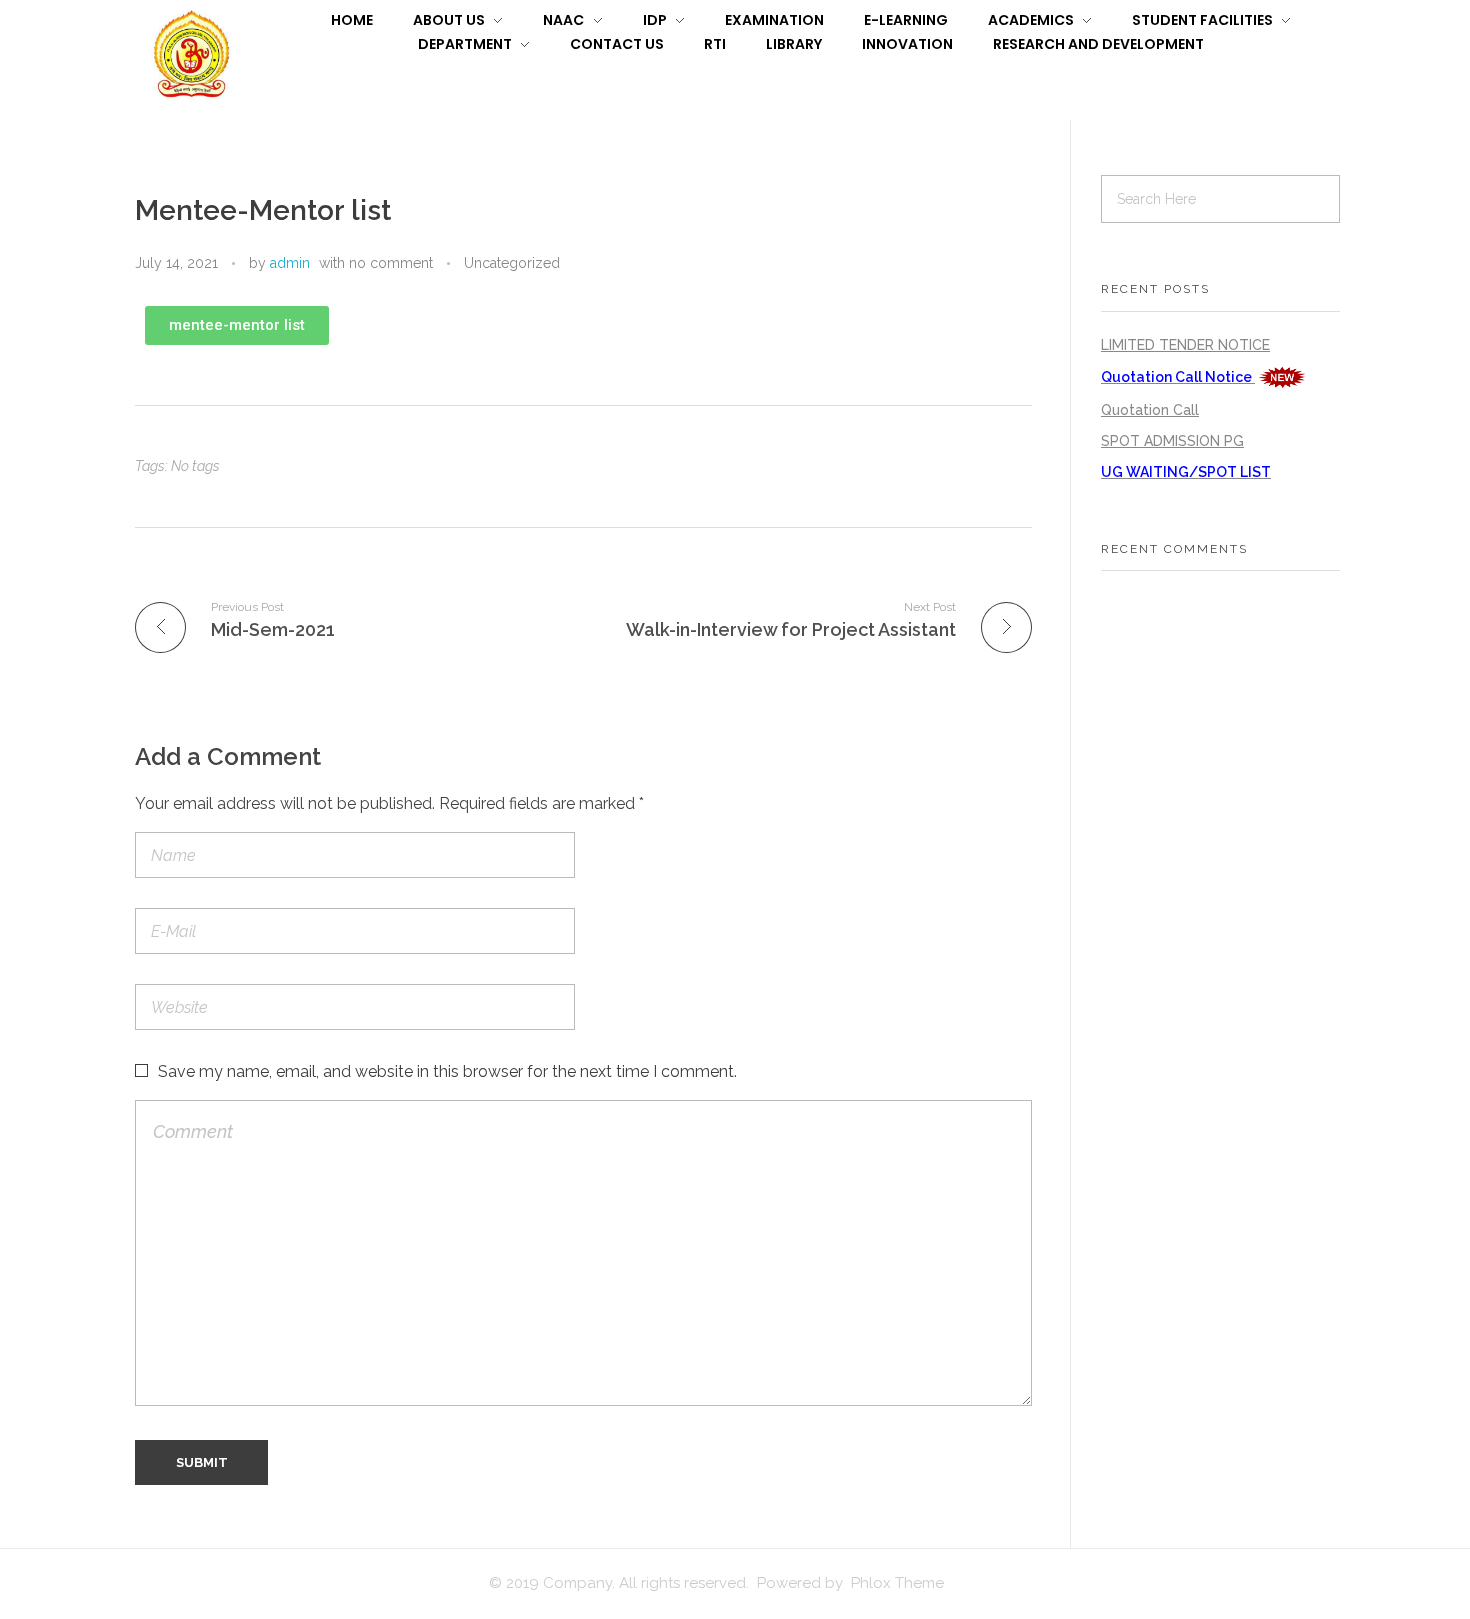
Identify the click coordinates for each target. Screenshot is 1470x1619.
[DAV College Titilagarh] (191, 56)
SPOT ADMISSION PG (1172, 441)
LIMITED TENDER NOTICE (1185, 345)
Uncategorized (512, 263)
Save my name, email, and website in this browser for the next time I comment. (447, 1071)
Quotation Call (1150, 410)
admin (290, 263)
